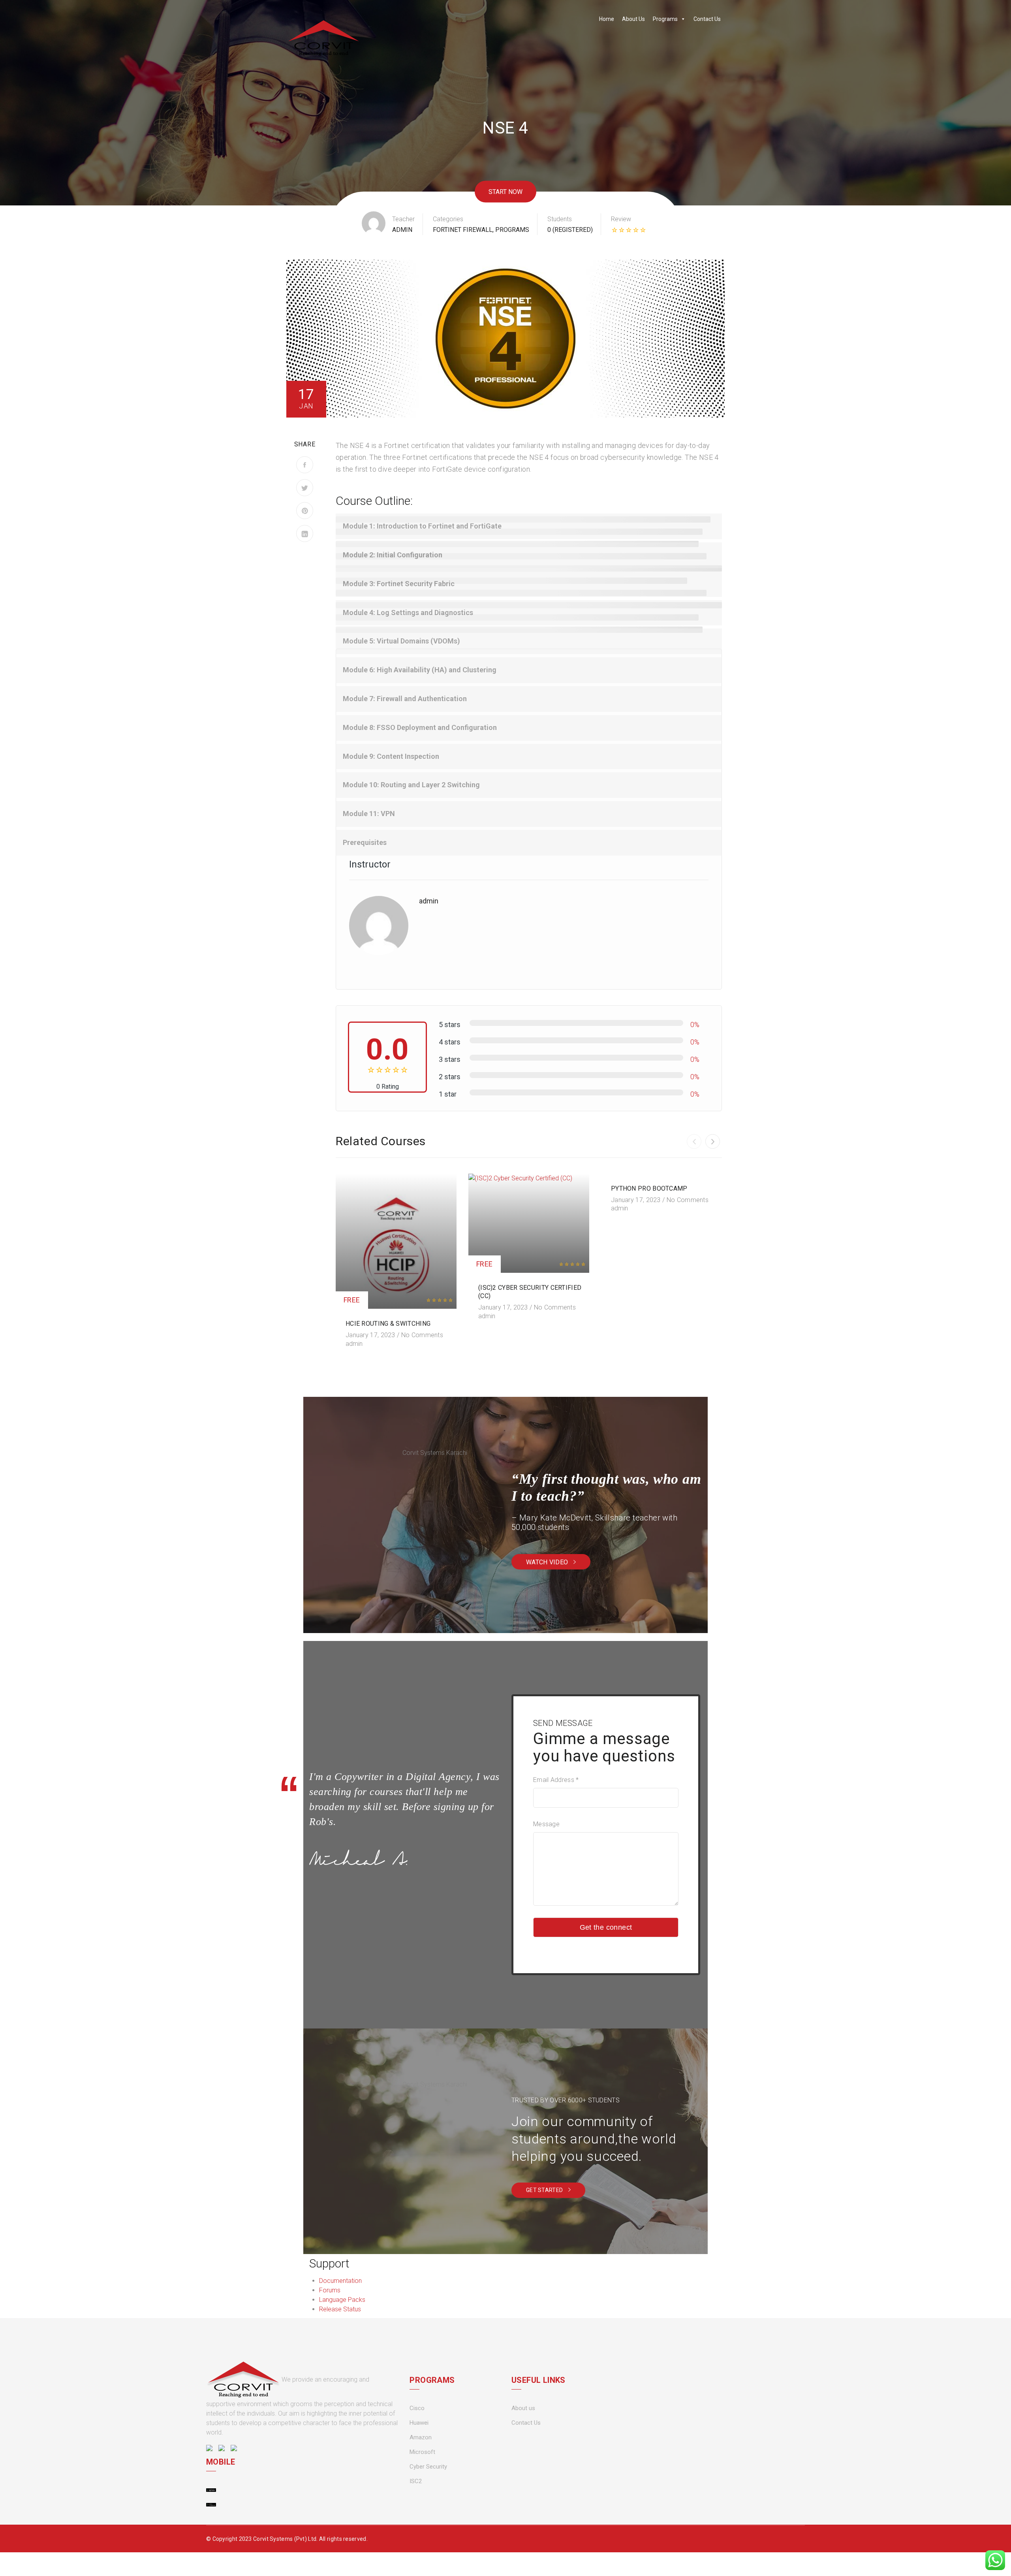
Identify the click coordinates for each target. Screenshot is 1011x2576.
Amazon (421, 2437)
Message (546, 1824)
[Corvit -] (323, 38)
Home (607, 19)
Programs (665, 19)
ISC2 (416, 2481)
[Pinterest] (305, 511)
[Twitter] (305, 488)
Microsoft (422, 2452)
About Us (633, 19)
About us (523, 2408)
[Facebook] (305, 465)
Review (621, 219)
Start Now (505, 191)
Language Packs (342, 2300)
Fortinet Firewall (463, 230)
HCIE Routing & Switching (388, 1324)
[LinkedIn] (305, 533)
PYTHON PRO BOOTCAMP (649, 1188)
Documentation (340, 2281)
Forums (330, 2290)
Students (560, 219)
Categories (448, 219)
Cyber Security (428, 2467)
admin (402, 230)
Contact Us (707, 19)
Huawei (419, 2423)
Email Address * (556, 1780)
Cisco (417, 2408)
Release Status (340, 2309)
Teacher (403, 219)
